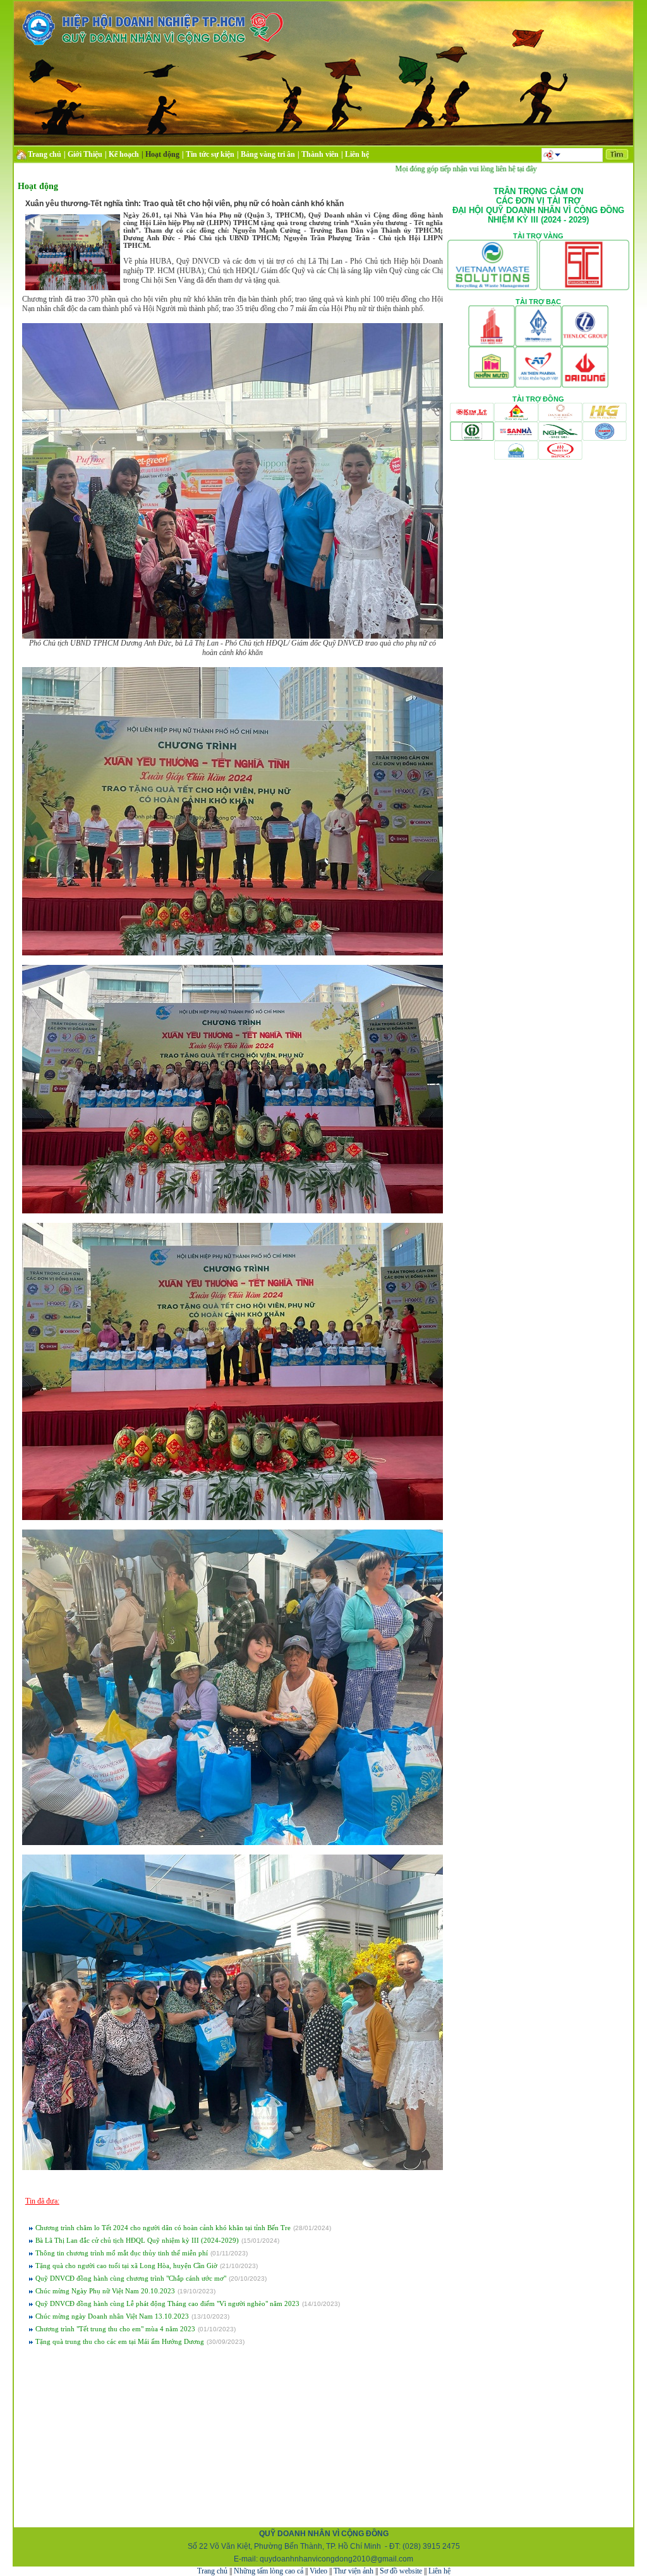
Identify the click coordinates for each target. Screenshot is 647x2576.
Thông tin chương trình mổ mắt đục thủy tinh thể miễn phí (122, 2253)
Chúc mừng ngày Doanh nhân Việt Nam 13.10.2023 (112, 2316)
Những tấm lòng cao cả (269, 2571)
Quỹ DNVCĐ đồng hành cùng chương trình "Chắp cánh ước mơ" (131, 2278)
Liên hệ (439, 2571)
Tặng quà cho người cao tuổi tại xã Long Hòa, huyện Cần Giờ (126, 2266)
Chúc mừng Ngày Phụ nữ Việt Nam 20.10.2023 (105, 2291)
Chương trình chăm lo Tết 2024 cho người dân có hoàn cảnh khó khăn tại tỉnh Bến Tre (163, 2228)
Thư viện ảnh (354, 2571)
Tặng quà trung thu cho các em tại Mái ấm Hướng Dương (120, 2341)
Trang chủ (212, 2571)
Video (318, 2571)
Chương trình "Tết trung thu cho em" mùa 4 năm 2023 (115, 2329)
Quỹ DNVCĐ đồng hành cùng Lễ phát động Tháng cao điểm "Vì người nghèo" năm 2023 (167, 2303)
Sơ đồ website (401, 2571)
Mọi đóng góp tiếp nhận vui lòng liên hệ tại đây (420, 169)
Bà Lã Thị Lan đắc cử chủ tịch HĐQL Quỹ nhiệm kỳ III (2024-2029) (137, 2240)
